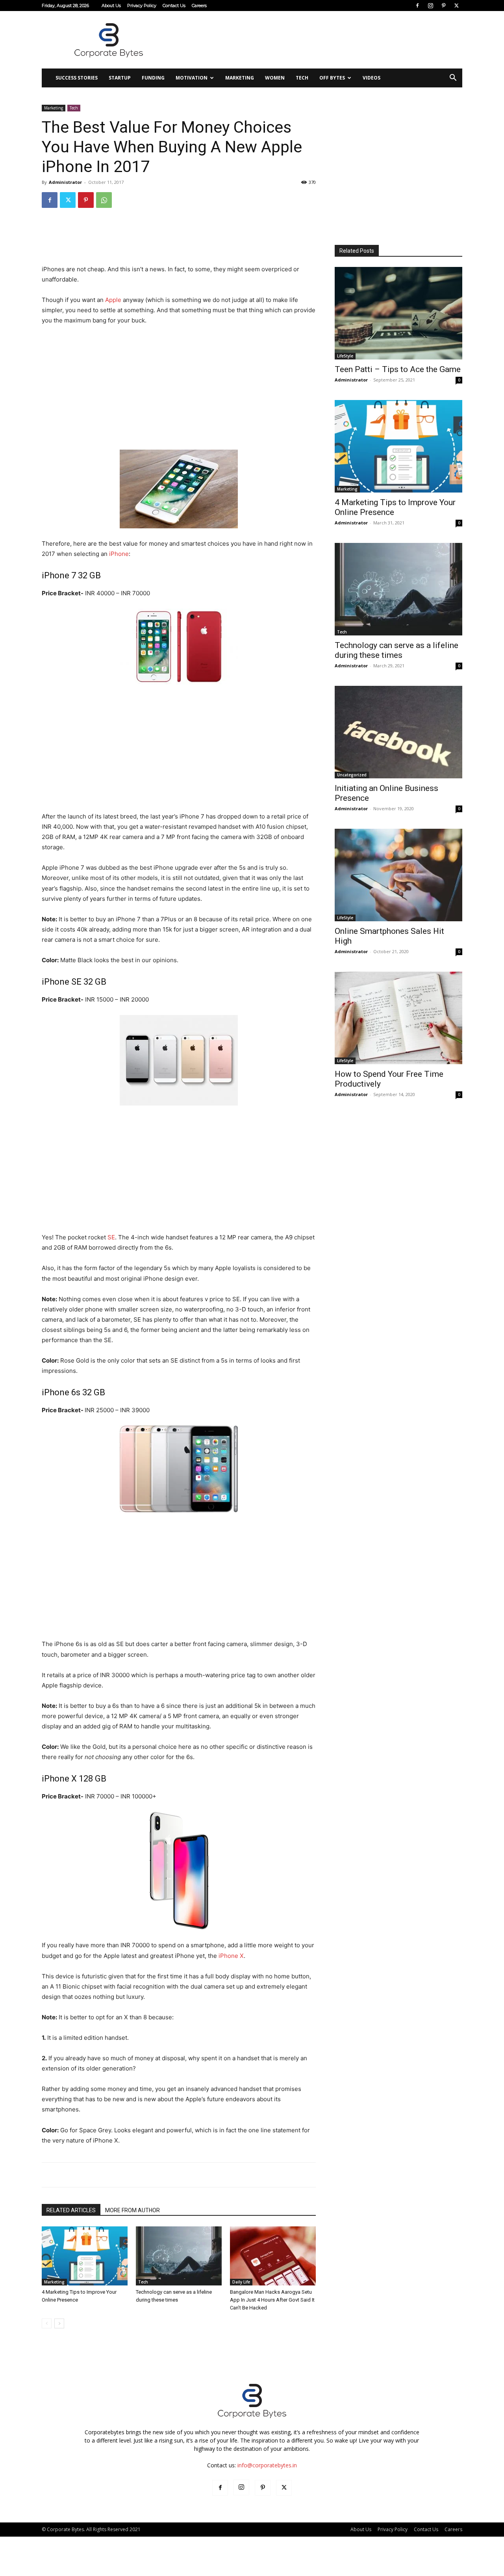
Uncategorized (352, 775)
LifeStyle (345, 356)
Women (275, 78)
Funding (153, 78)
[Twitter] (456, 6)
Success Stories (77, 78)
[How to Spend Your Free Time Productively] (398, 1018)
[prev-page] (47, 2323)
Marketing (240, 78)
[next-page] (59, 2323)
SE (111, 1237)
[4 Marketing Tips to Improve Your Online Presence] (85, 2256)
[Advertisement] (319, 40)
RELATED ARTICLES (71, 2210)
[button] (453, 79)
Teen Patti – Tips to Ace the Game (398, 369)
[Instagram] (430, 6)
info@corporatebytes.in (267, 2465)
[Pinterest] (443, 6)
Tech (302, 78)
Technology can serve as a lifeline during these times (397, 650)
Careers (199, 6)
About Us (111, 6)
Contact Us (174, 6)
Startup (120, 78)
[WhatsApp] (104, 200)
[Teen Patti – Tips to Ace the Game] (398, 313)
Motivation (192, 78)
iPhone (119, 554)
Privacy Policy (142, 6)
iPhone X (231, 1956)
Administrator (65, 182)
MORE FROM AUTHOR (132, 2210)
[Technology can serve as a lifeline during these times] (179, 2256)
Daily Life (241, 2282)
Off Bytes (332, 78)
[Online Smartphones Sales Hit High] (398, 875)
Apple (113, 300)
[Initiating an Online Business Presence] (398, 732)
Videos (372, 78)
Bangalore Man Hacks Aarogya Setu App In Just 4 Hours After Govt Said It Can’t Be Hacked (272, 2300)
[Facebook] (417, 6)
